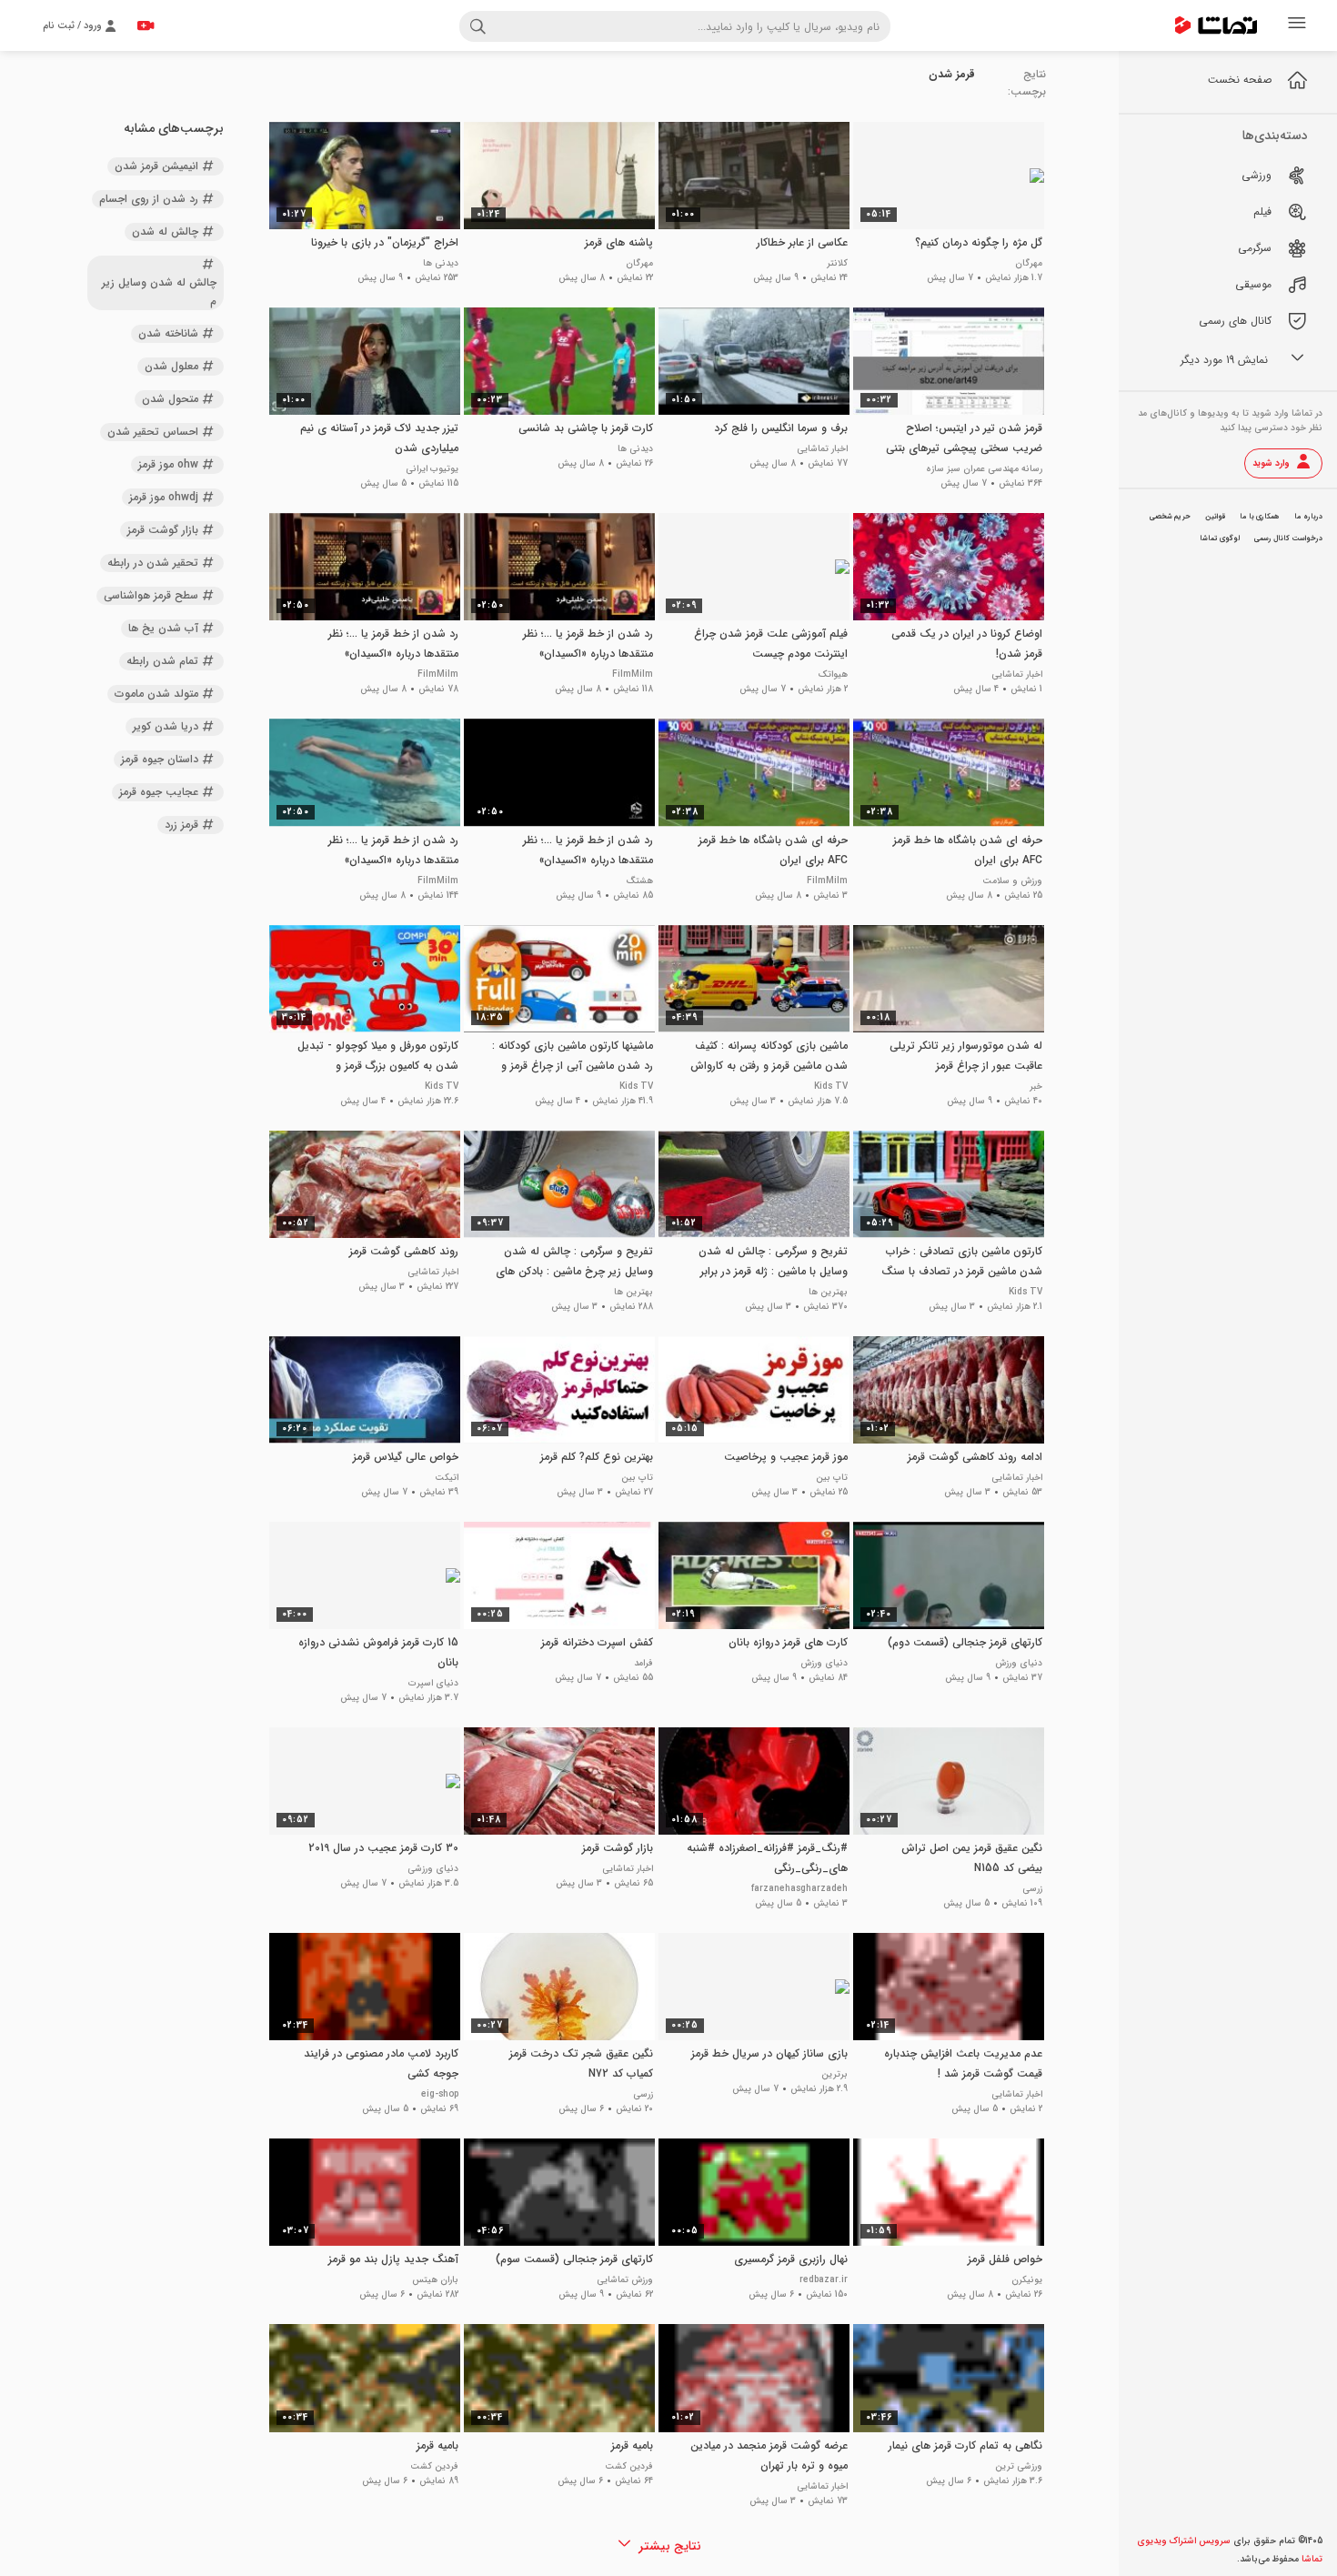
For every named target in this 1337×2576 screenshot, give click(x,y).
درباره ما (1308, 517)
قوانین (1215, 517)
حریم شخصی (1170, 517)
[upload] (146, 25)
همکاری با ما (1260, 517)
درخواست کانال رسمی (1288, 538)
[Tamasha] (1216, 25)
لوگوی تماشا (1220, 538)
